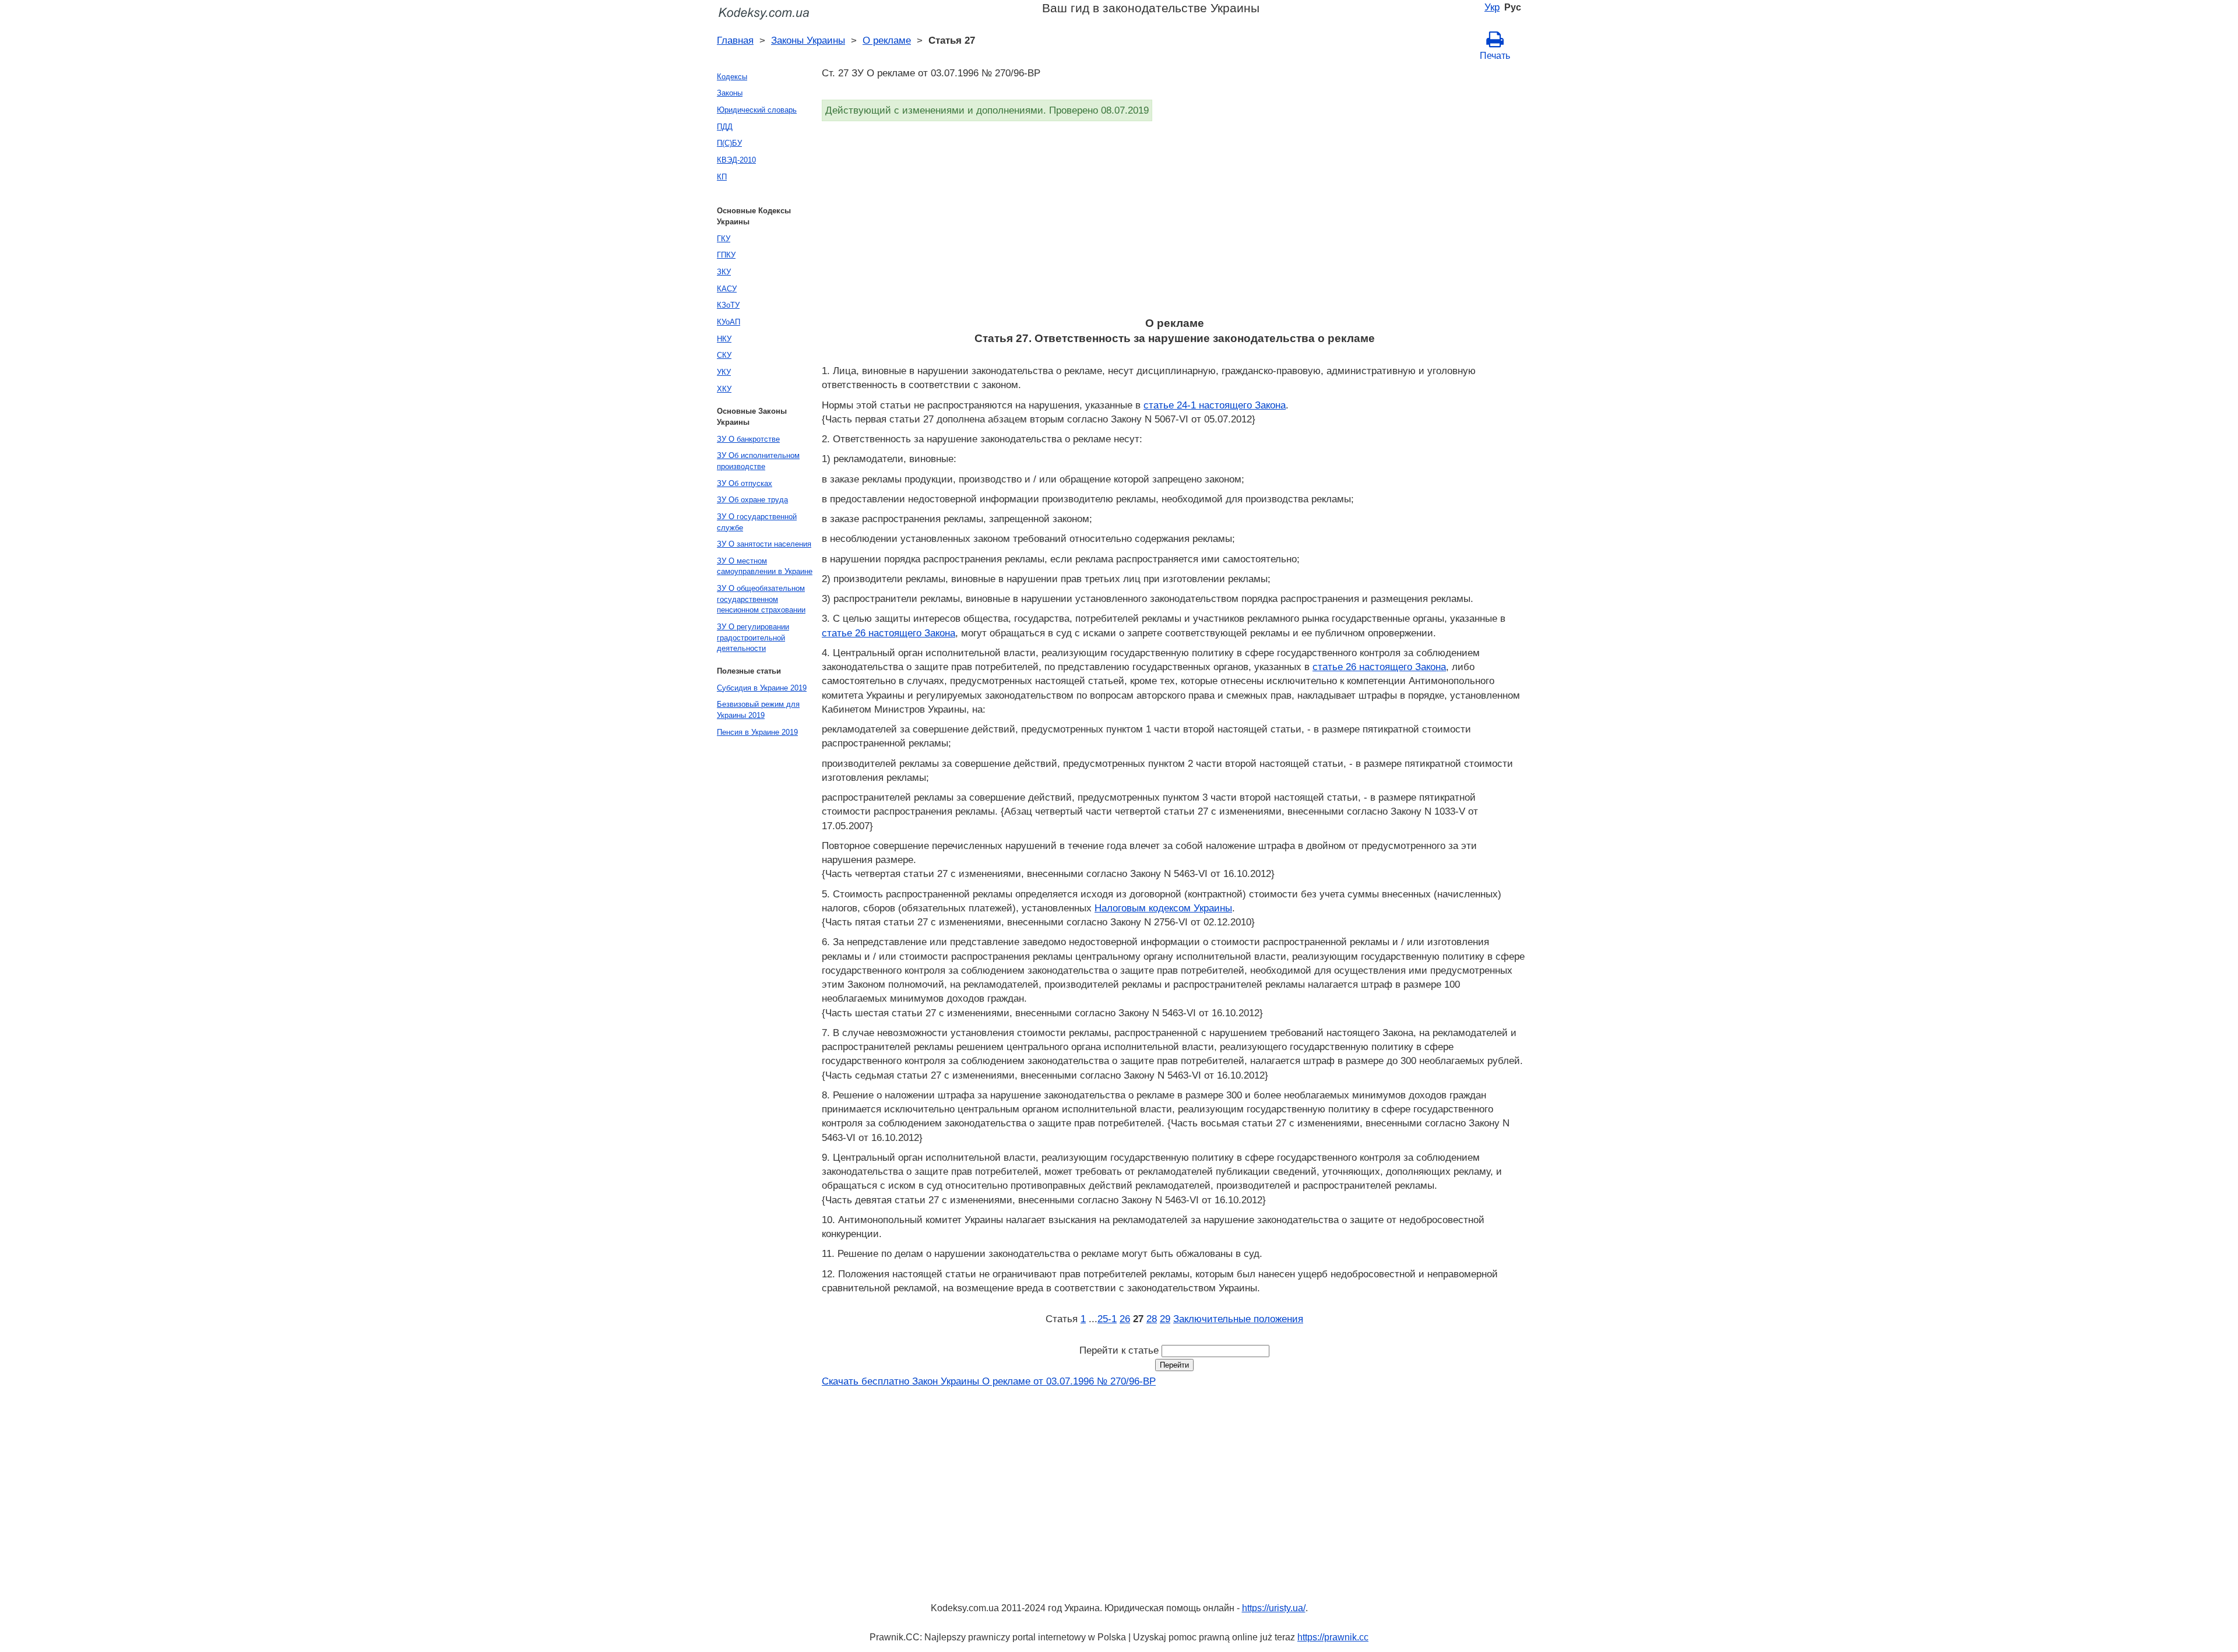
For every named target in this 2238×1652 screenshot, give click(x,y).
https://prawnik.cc (1333, 1637)
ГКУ (724, 239)
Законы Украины (808, 40)
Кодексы (732, 77)
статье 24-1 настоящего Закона (1215, 405)
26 (1125, 1319)
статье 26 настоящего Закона (888, 633)
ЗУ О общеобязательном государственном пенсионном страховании (761, 599)
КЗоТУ (728, 305)
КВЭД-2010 (736, 160)
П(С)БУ (729, 143)
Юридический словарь (757, 110)
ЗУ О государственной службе (757, 522)
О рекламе (887, 40)
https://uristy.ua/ (1274, 1608)
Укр (1492, 7)
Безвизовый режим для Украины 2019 (758, 710)
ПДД (725, 127)
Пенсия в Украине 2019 (757, 732)
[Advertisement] (1171, 223)
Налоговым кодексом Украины (1163, 908)
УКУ (724, 372)
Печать (1495, 56)
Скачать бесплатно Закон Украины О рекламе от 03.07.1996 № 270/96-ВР (989, 1381)
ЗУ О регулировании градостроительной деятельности (753, 637)
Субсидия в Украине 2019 (762, 688)
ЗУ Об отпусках (745, 483)
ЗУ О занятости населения (764, 544)
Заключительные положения (1238, 1319)
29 (1165, 1319)
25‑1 (1107, 1319)
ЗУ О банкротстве (748, 439)
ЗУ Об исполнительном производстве (758, 461)
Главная (735, 40)
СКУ (724, 355)
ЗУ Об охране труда (752, 500)
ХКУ (724, 389)
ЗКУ (724, 272)
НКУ (724, 339)
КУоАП (729, 322)
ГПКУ (726, 255)
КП (722, 177)
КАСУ (727, 289)
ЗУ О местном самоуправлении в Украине (765, 566)
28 (1152, 1319)
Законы (730, 93)
